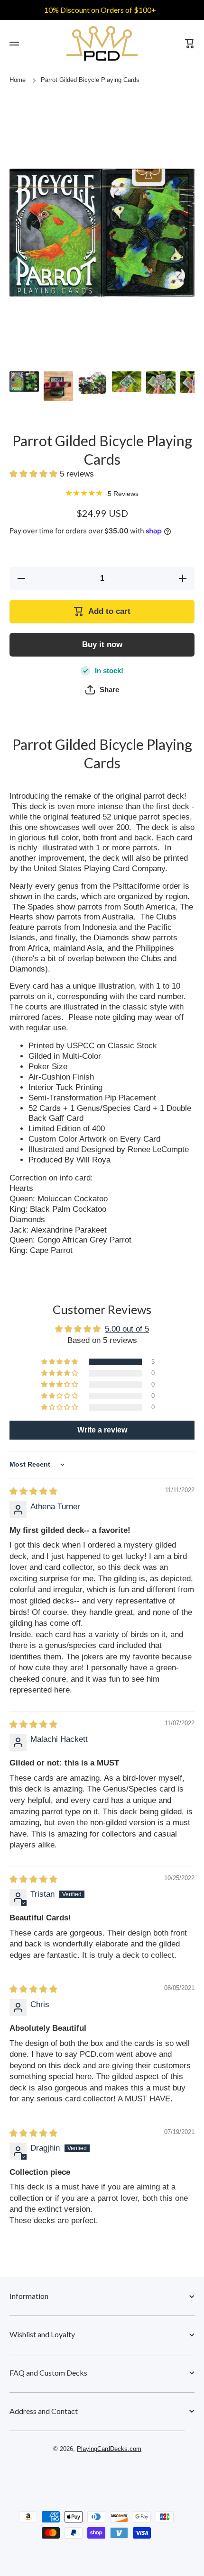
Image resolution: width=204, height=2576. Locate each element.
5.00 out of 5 (127, 1350)
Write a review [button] (102, 1451)
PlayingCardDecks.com (109, 2470)
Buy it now (102, 644)
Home (18, 80)
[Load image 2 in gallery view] (58, 386)
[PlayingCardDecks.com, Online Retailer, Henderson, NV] (97, 2497)
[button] (35, 474)
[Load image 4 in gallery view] (127, 382)
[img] (33, 1513)
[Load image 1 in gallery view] (24, 382)
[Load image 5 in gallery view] (161, 383)
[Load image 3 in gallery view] (93, 383)
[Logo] (102, 43)
